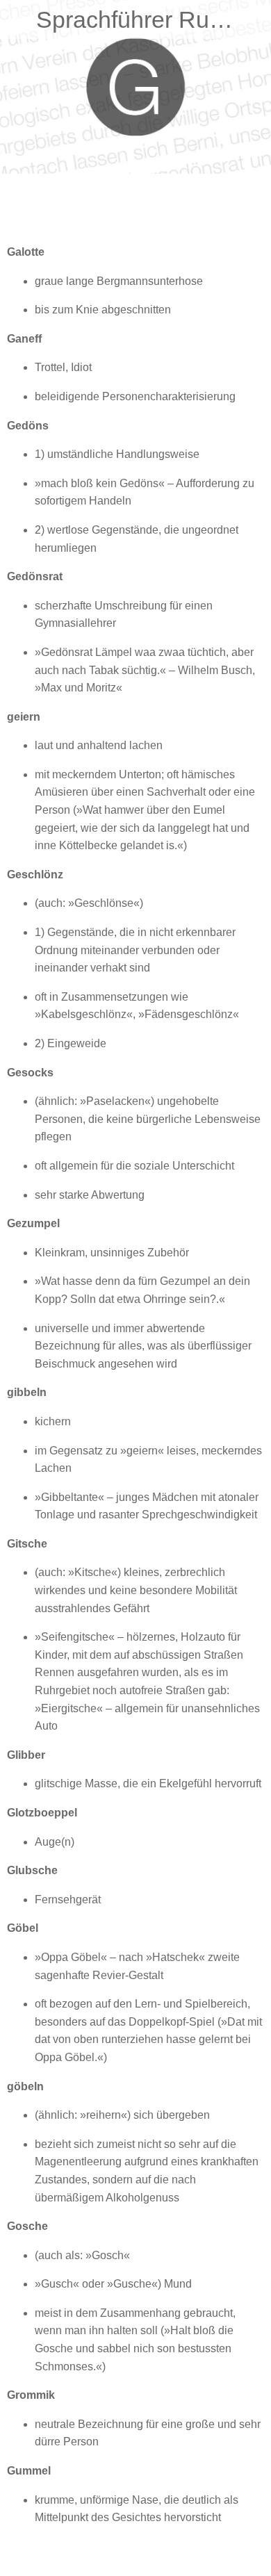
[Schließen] (19, 19)
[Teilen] (214, 208)
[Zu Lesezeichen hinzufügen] (247, 208)
